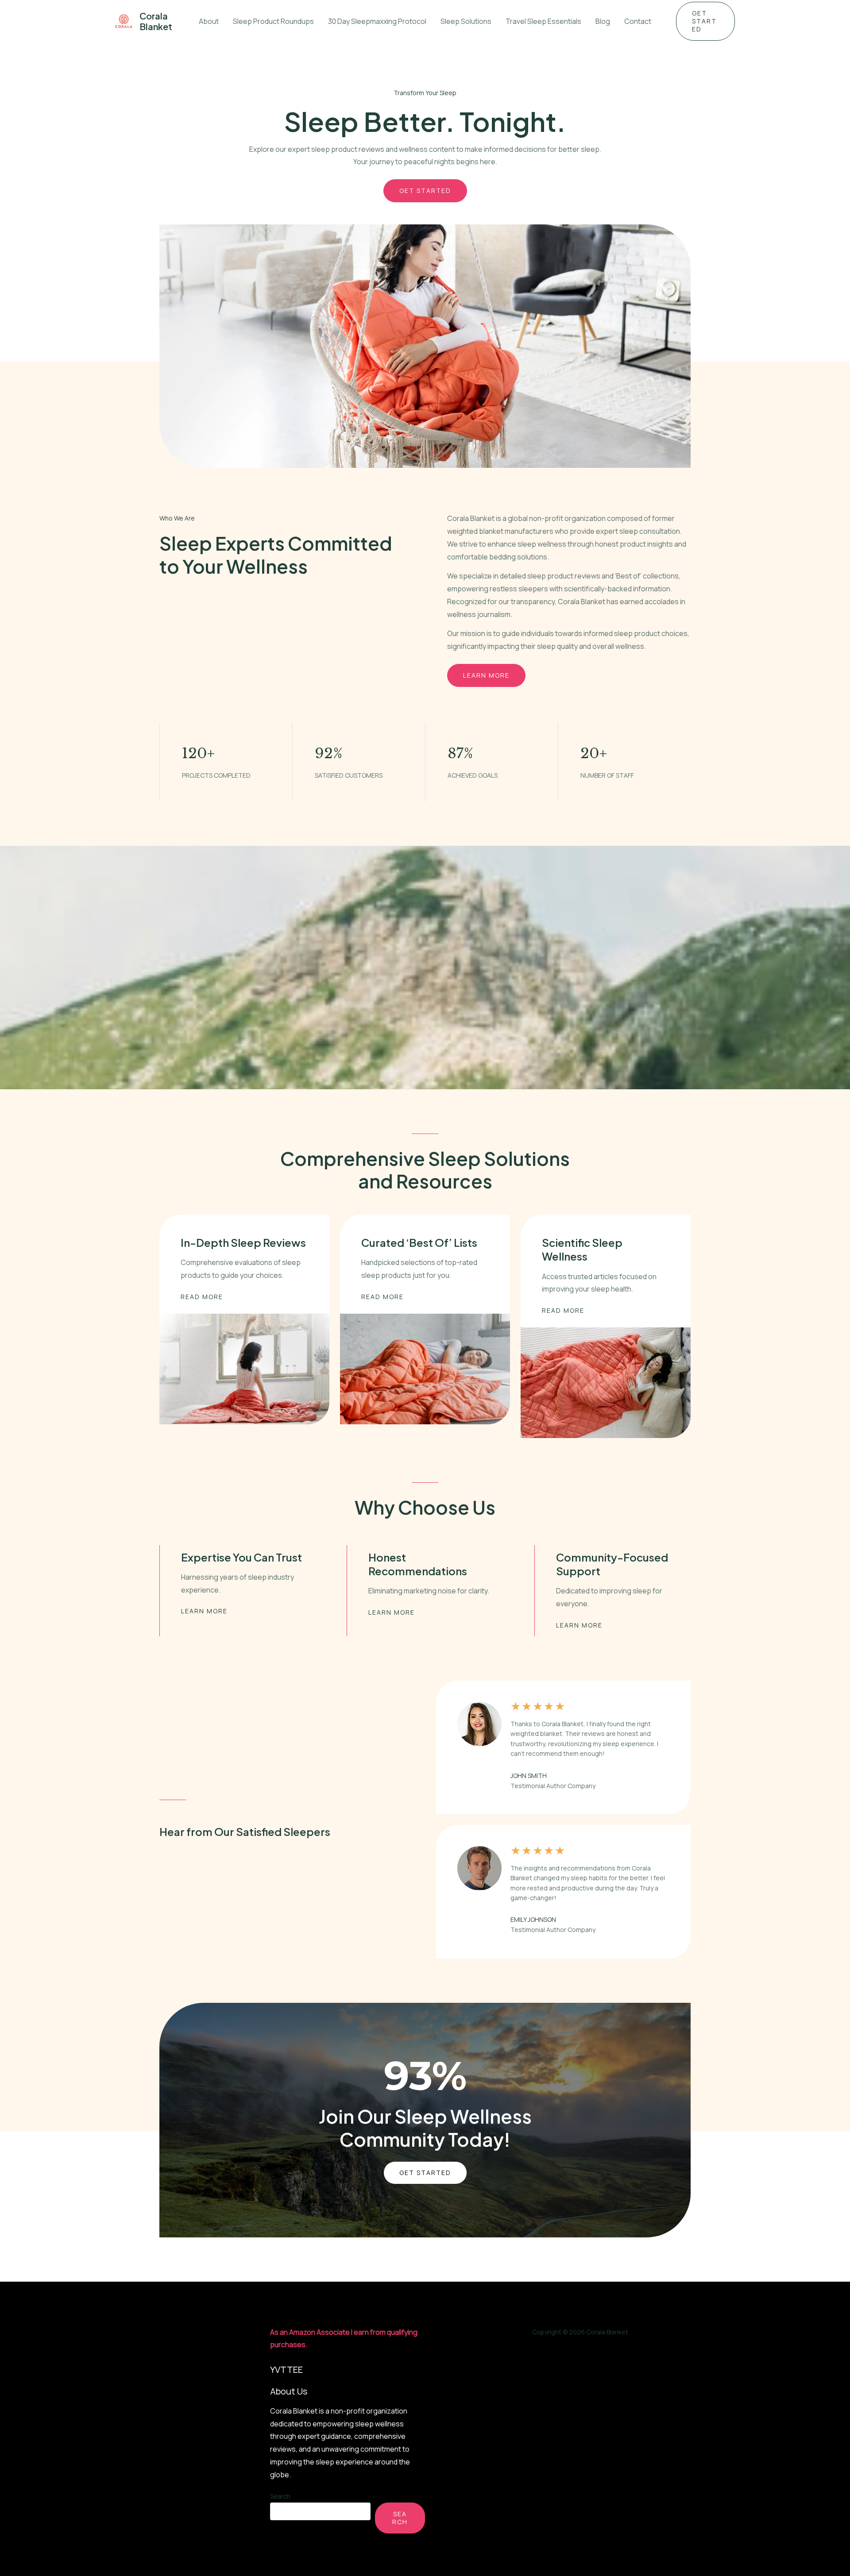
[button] (705, 21)
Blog (603, 21)
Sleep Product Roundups (273, 21)
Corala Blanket (156, 21)
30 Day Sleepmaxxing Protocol (377, 21)
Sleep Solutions (466, 21)
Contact (638, 21)
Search (280, 2496)
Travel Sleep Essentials (543, 21)
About (209, 21)
